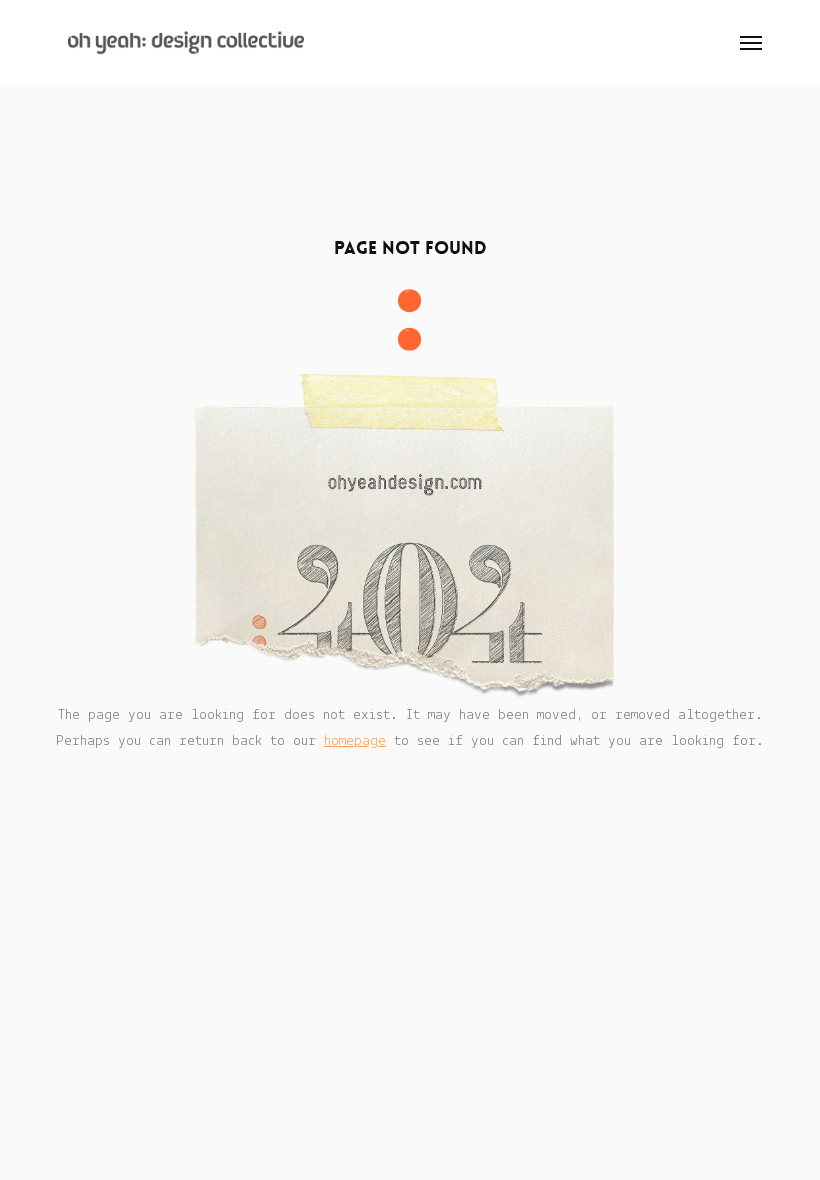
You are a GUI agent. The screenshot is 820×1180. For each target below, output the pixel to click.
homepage (355, 741)
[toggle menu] (751, 43)
